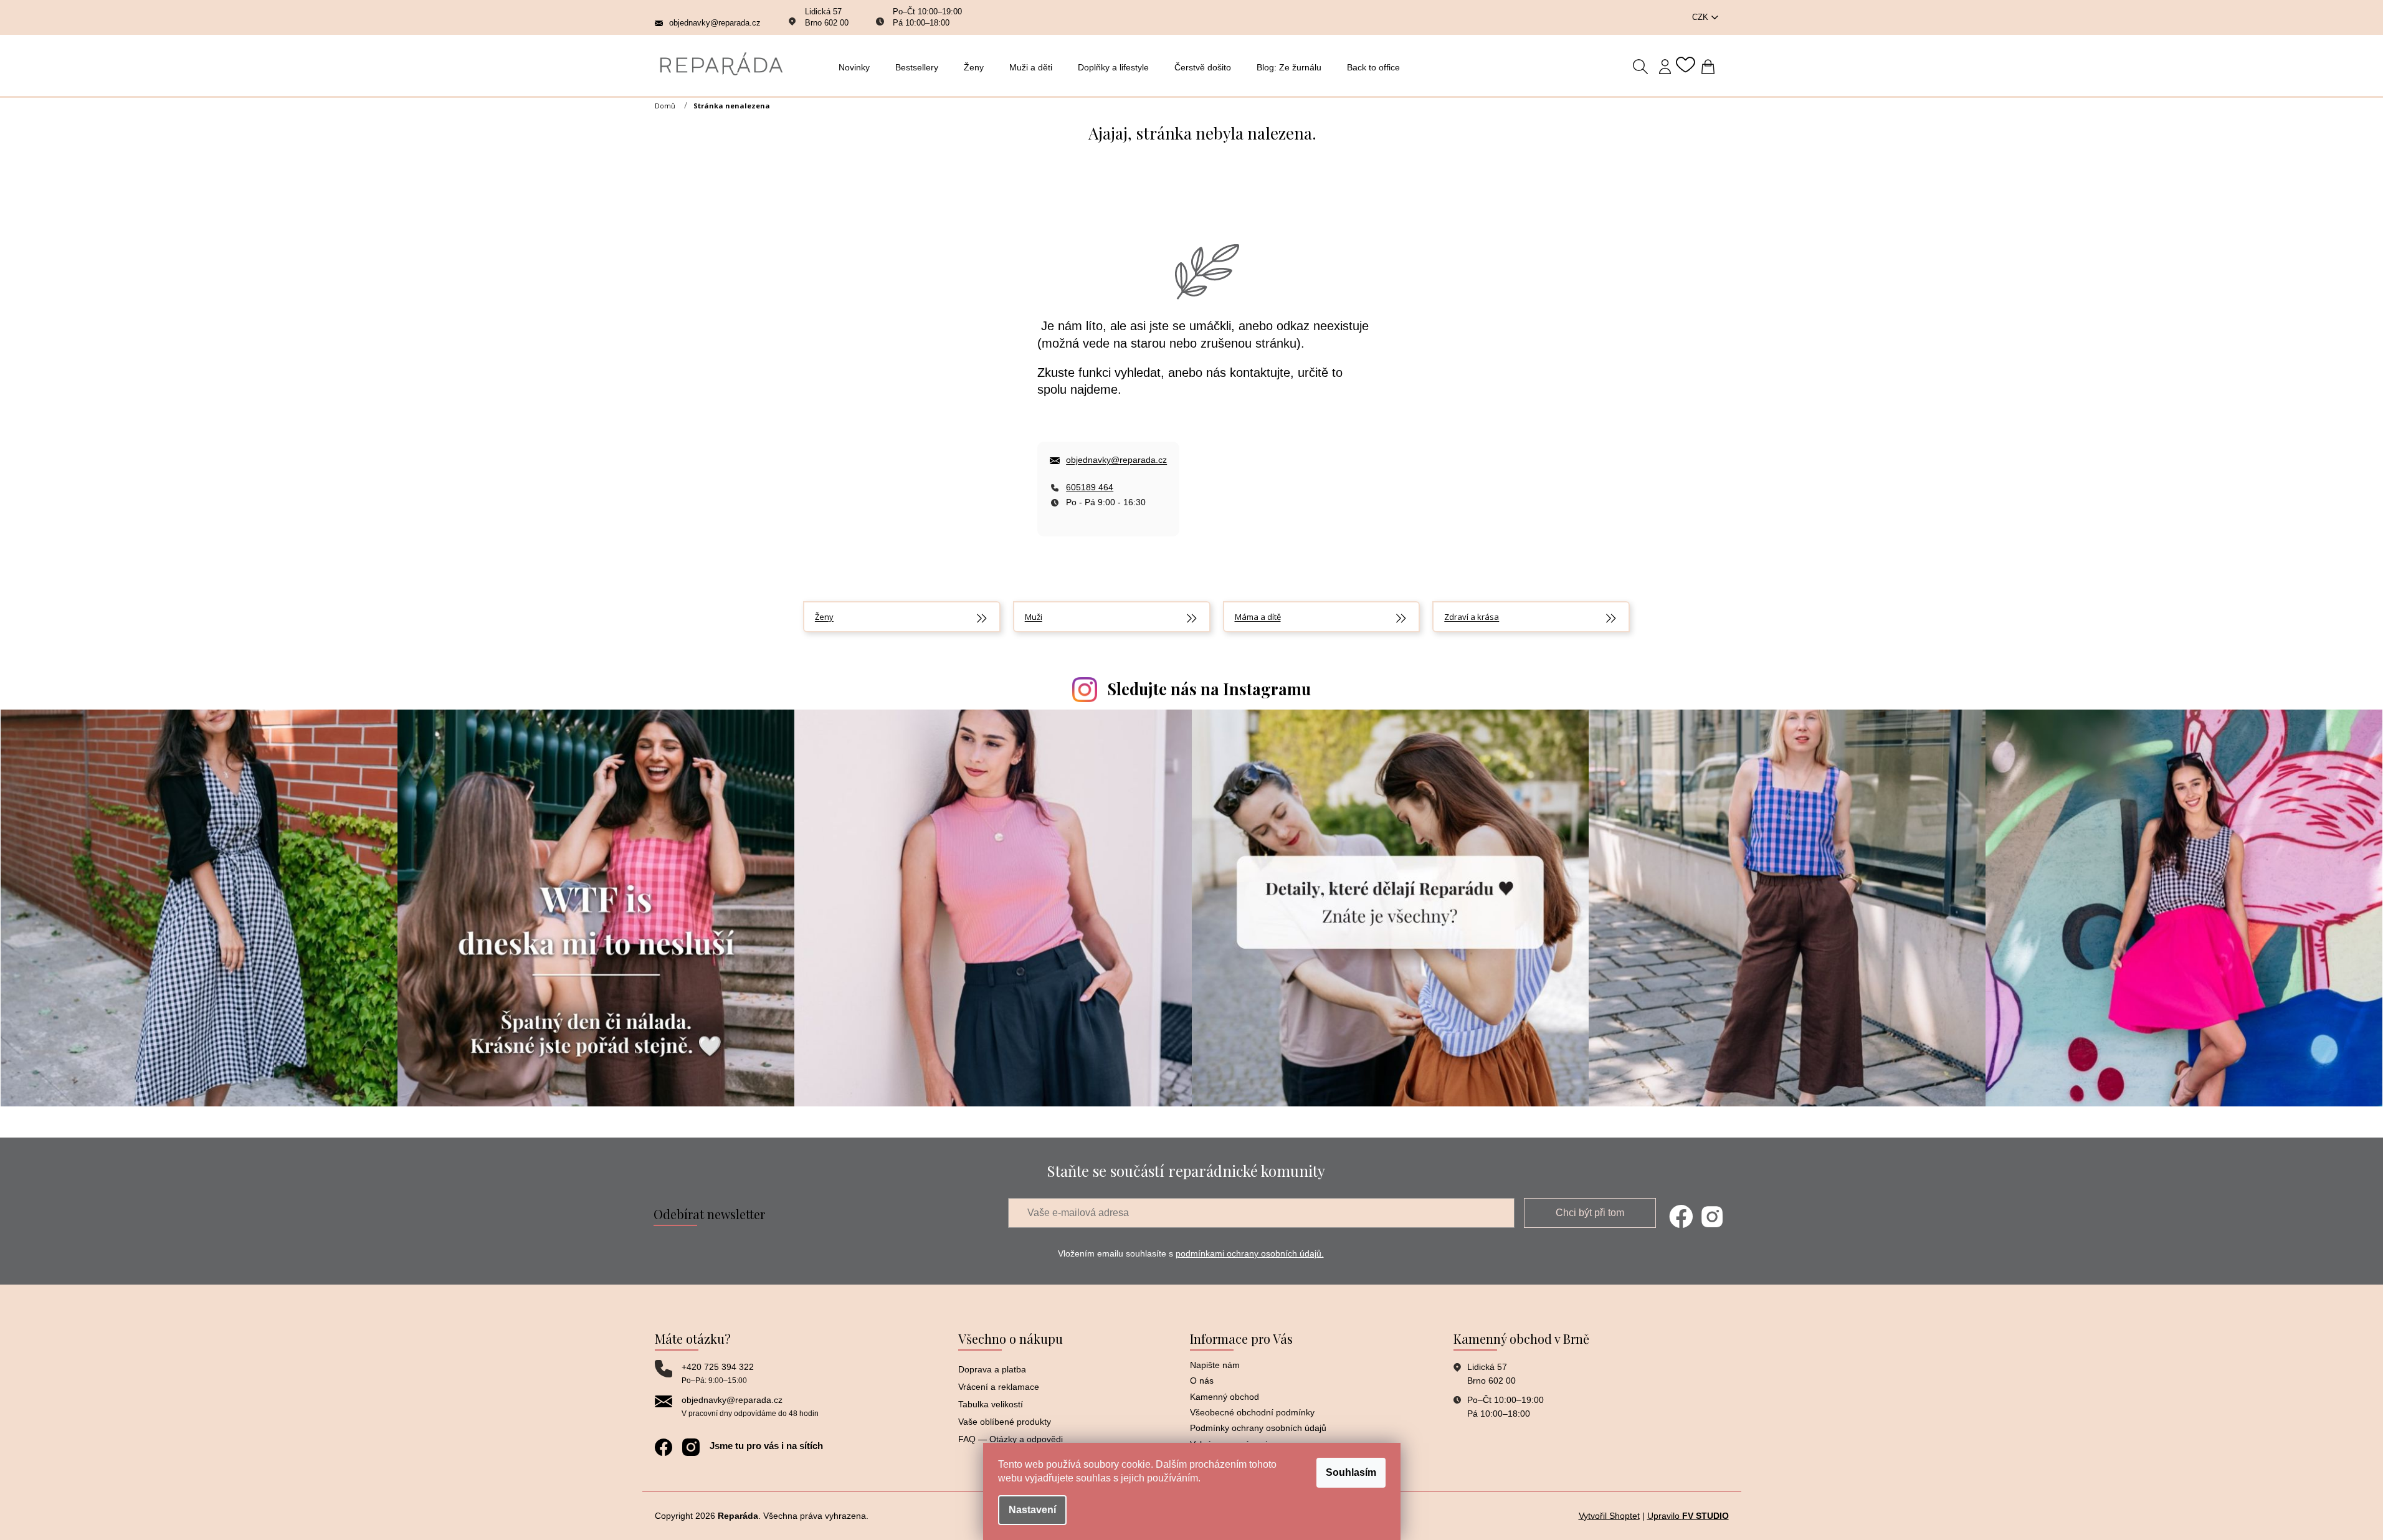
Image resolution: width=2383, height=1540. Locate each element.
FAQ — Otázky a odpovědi (1011, 1439)
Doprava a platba (992, 1369)
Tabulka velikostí (991, 1404)
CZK (1701, 17)
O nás (1202, 1381)
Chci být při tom (1590, 1213)
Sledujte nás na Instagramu (1209, 689)
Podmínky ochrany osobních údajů (1258, 1428)
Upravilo (1688, 1516)
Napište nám (1215, 1365)
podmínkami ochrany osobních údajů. (1250, 1253)
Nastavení (1032, 1510)
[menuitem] (858, 67)
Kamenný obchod (1225, 1397)
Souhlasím (1351, 1472)
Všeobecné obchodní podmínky (1252, 1412)
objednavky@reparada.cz (1116, 460)
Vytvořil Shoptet (1609, 1516)
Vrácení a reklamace (999, 1387)
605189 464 (1090, 487)
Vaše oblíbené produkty (1005, 1422)
